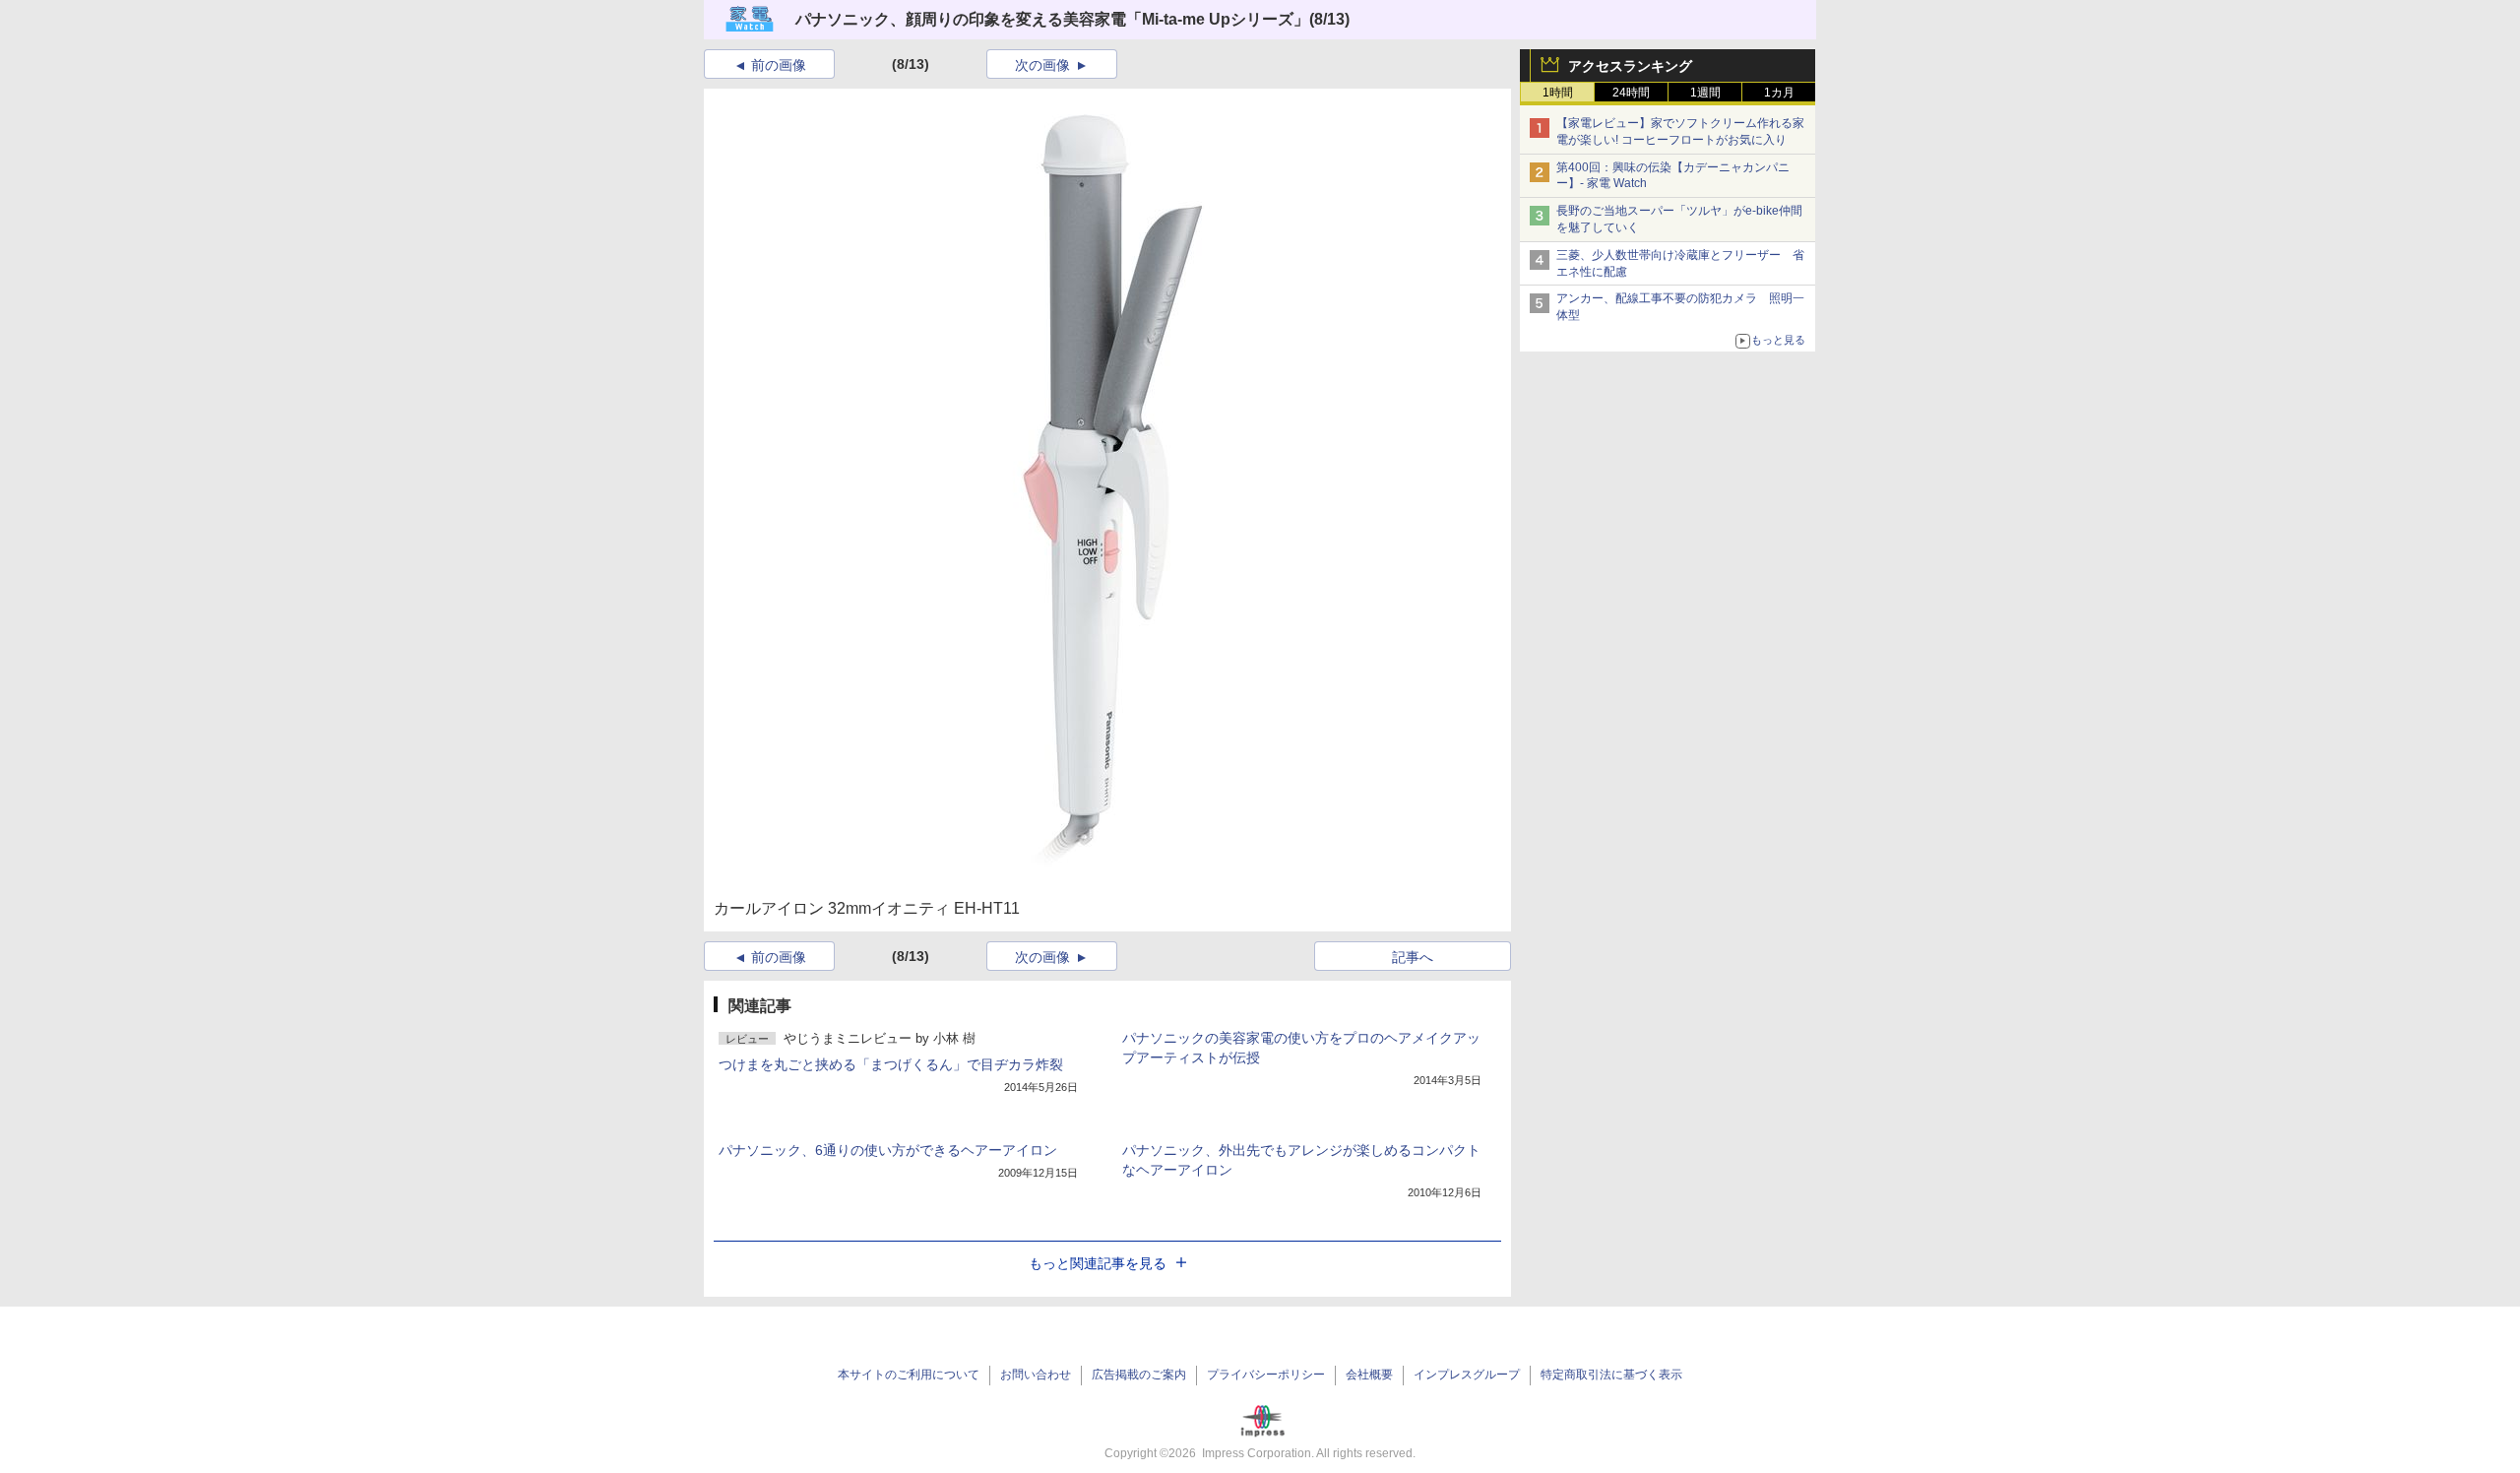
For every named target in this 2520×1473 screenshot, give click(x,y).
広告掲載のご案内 (1139, 1375)
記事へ (1413, 957)
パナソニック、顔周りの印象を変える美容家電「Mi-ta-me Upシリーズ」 (1052, 19)
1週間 (1705, 93)
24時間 (1631, 93)
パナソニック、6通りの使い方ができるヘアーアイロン (888, 1150)
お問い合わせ (1036, 1375)
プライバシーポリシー (1266, 1375)
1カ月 (1779, 93)
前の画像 (779, 65)
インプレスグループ (1467, 1375)
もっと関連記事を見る (1098, 1263)
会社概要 (1369, 1375)
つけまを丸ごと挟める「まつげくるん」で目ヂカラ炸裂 (891, 1064)
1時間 (1558, 93)
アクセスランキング (1630, 66)
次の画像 (1042, 65)
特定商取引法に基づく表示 (1611, 1375)
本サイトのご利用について (909, 1375)
